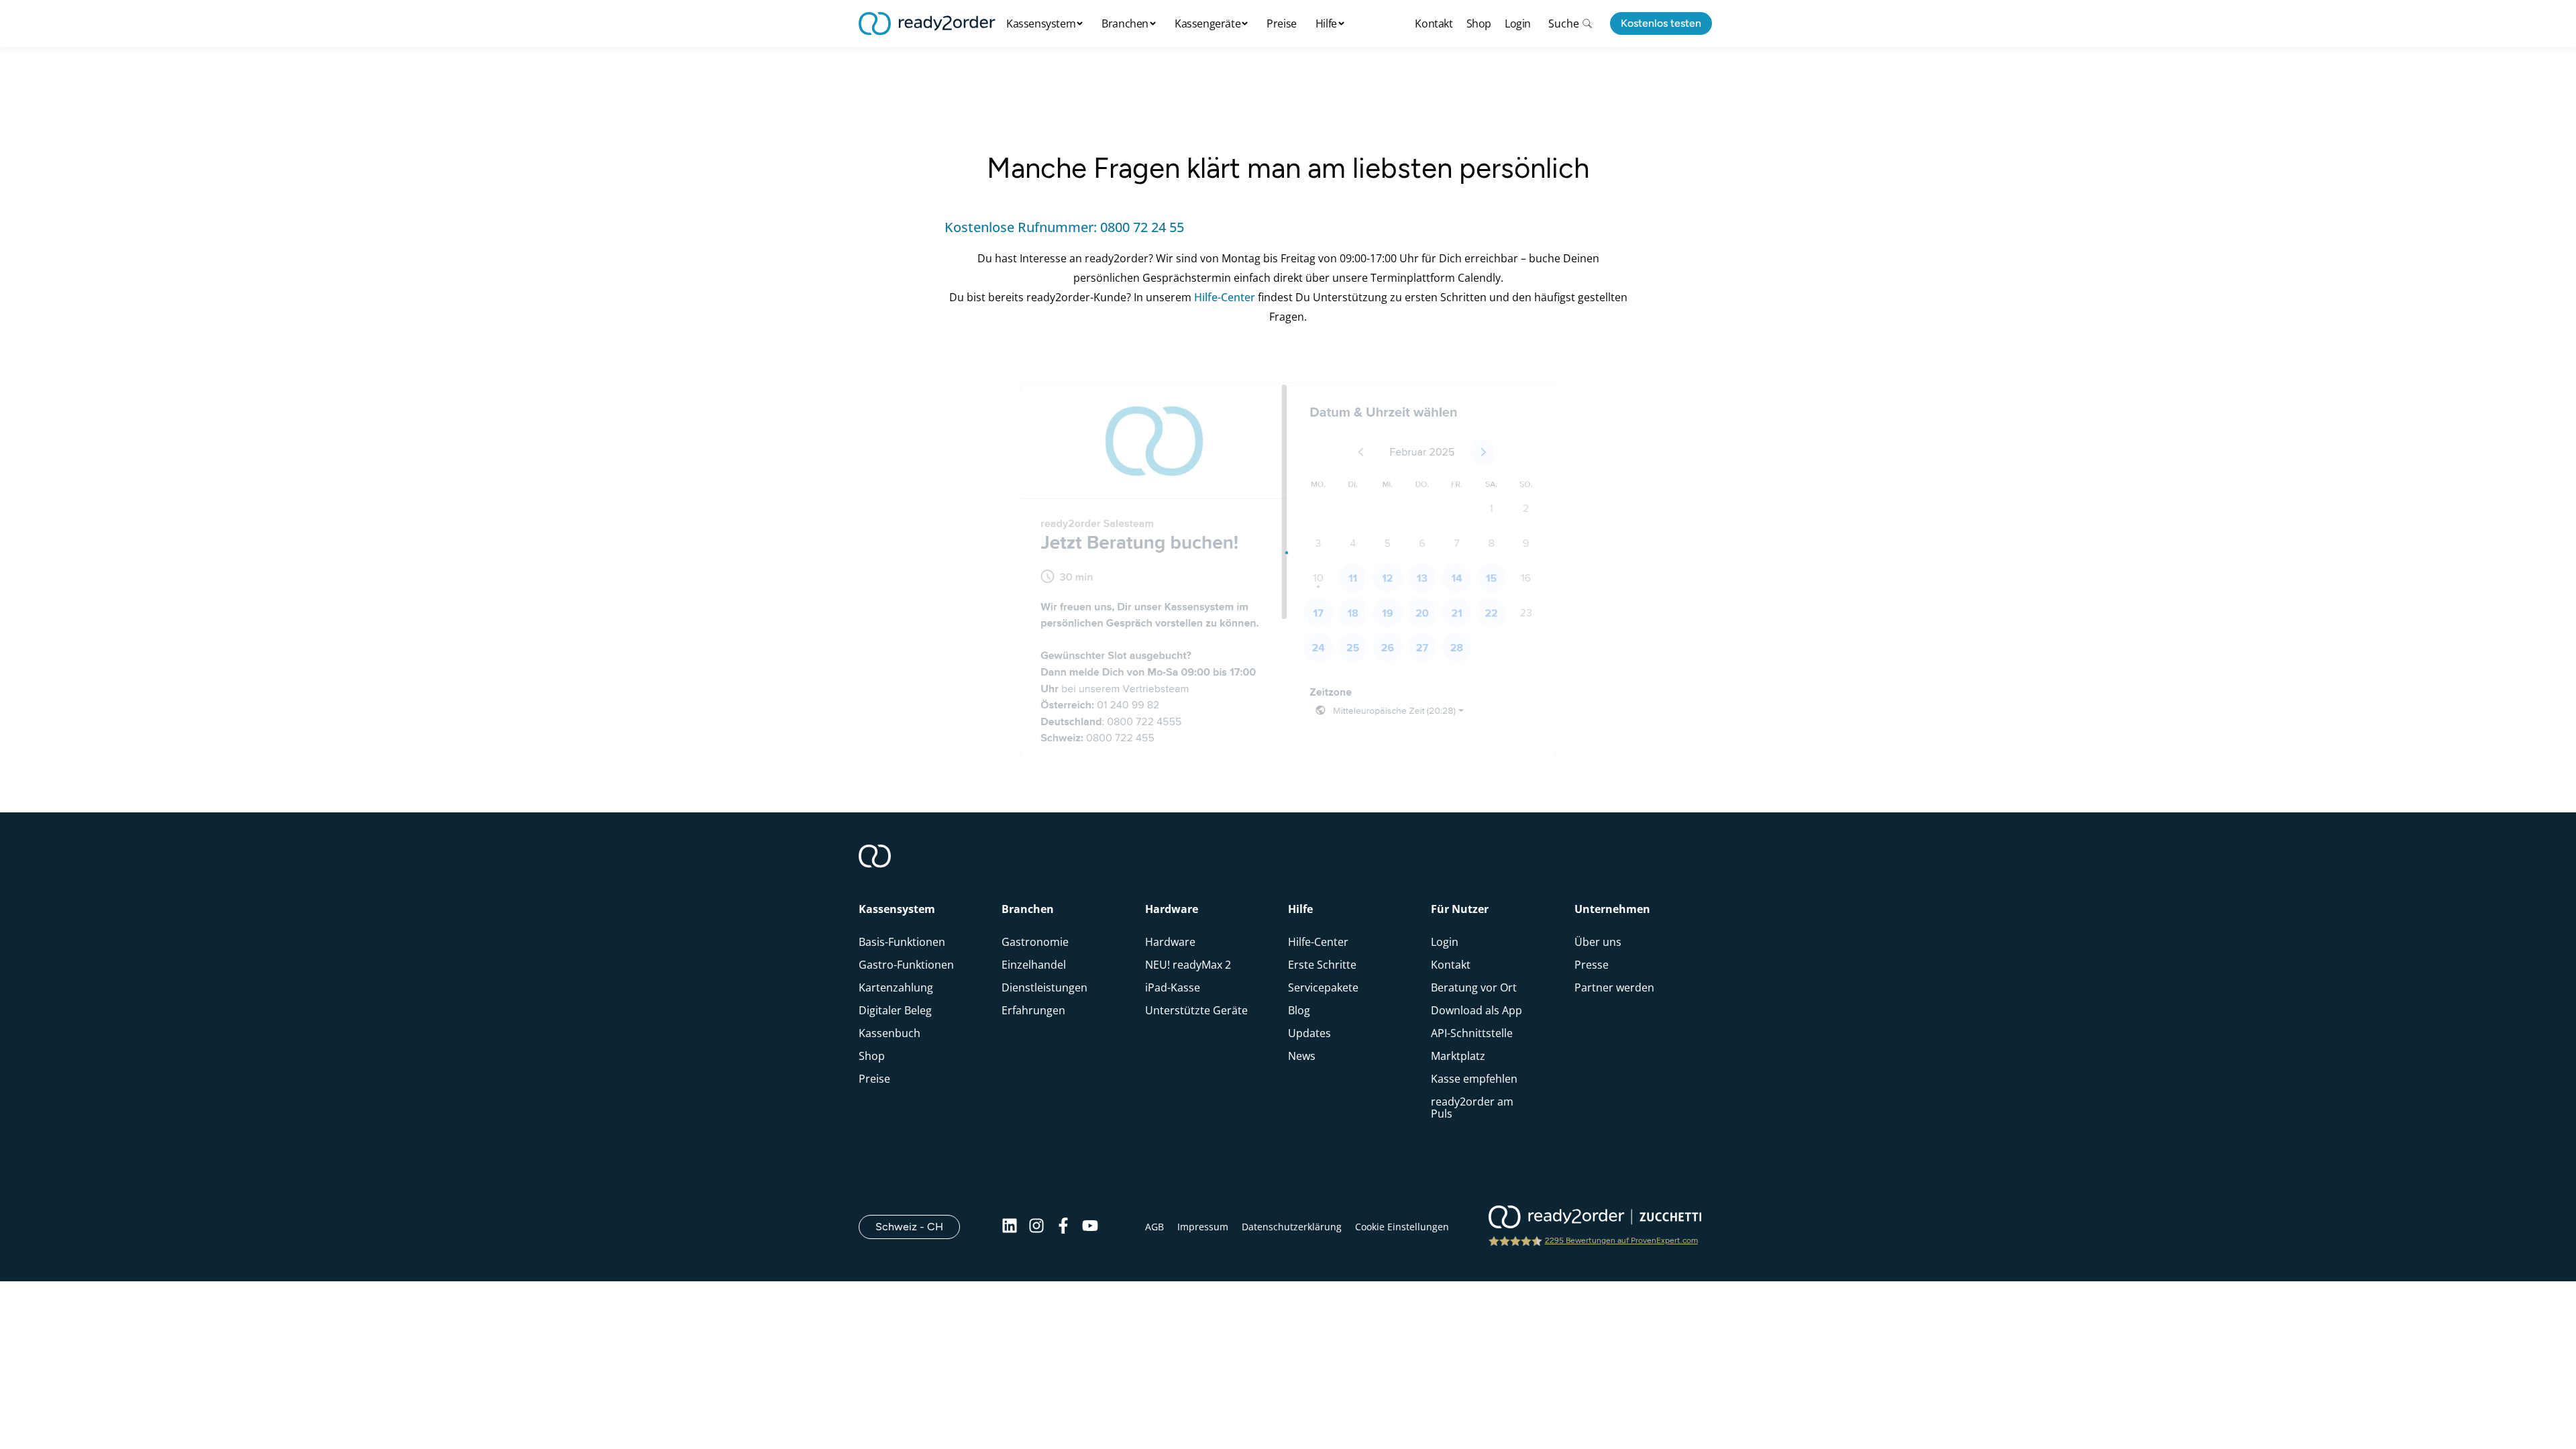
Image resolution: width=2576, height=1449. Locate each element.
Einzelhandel (1034, 965)
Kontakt (1434, 23)
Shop (1479, 23)
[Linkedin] (1010, 1227)
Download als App (1477, 1010)
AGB (1155, 1227)
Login (1518, 23)
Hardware (1170, 942)
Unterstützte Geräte (1196, 1010)
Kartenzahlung (896, 987)
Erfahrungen (1033, 1010)
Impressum (1203, 1227)
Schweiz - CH (918, 1226)
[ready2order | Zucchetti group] (1595, 1218)
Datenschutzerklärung (1292, 1227)
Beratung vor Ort (1474, 987)
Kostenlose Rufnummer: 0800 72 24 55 (1064, 227)
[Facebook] (1063, 1227)
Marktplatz (1458, 1056)
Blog (1299, 1010)
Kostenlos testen (1661, 23)
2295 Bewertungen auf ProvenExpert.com (1621, 1240)
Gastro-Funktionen (906, 965)
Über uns (1598, 942)
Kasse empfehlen (1474, 1079)
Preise (1282, 23)
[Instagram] (1036, 1227)
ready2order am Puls (1472, 1108)
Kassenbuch (890, 1033)
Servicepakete (1323, 987)
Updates (1309, 1033)
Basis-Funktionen (902, 942)
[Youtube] (1090, 1227)
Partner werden (1614, 987)
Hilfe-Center (1225, 297)
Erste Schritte (1322, 965)
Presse (1592, 965)
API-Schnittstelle (1472, 1033)
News (1302, 1056)
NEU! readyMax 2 (1188, 965)
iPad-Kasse (1173, 987)
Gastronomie (1035, 942)
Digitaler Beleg (895, 1010)
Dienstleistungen (1044, 987)
